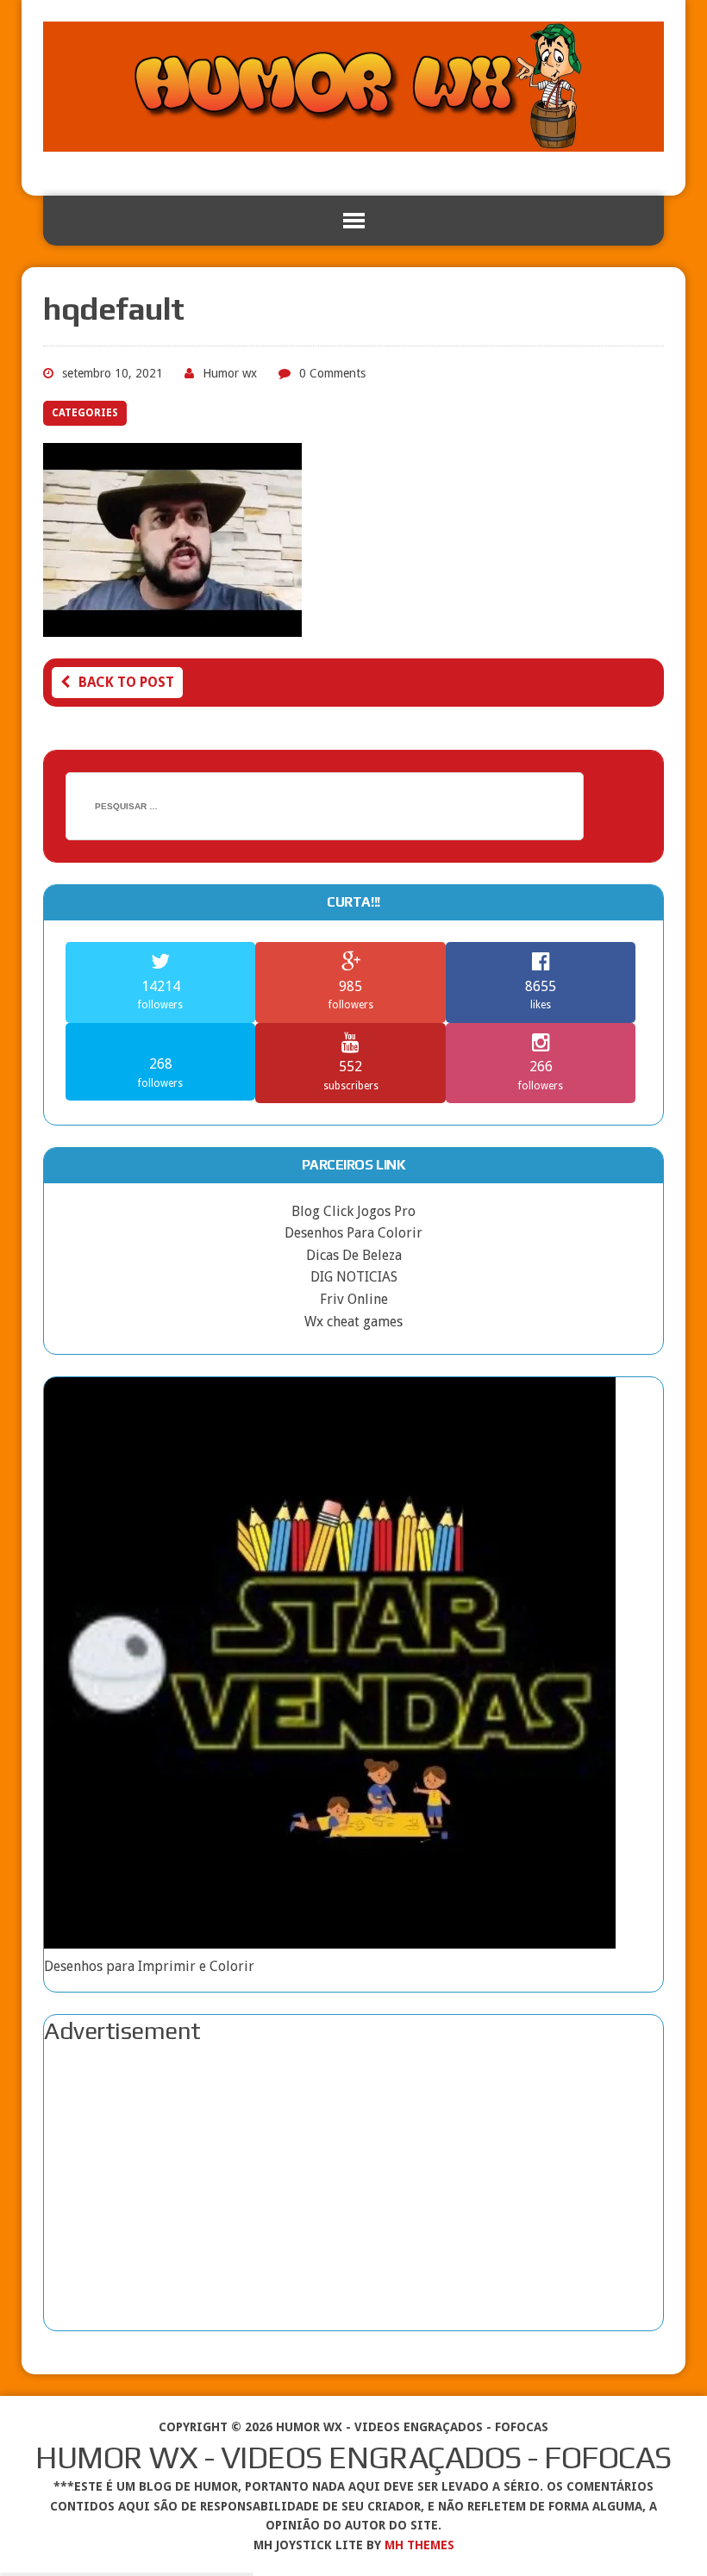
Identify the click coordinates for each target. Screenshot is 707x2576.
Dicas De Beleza (354, 1255)
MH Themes (419, 2545)
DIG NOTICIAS (354, 1277)
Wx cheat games (353, 1322)
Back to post (126, 682)
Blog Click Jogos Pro (353, 1211)
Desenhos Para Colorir (353, 1233)
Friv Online (354, 1299)
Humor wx (230, 373)
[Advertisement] (353, 2188)
